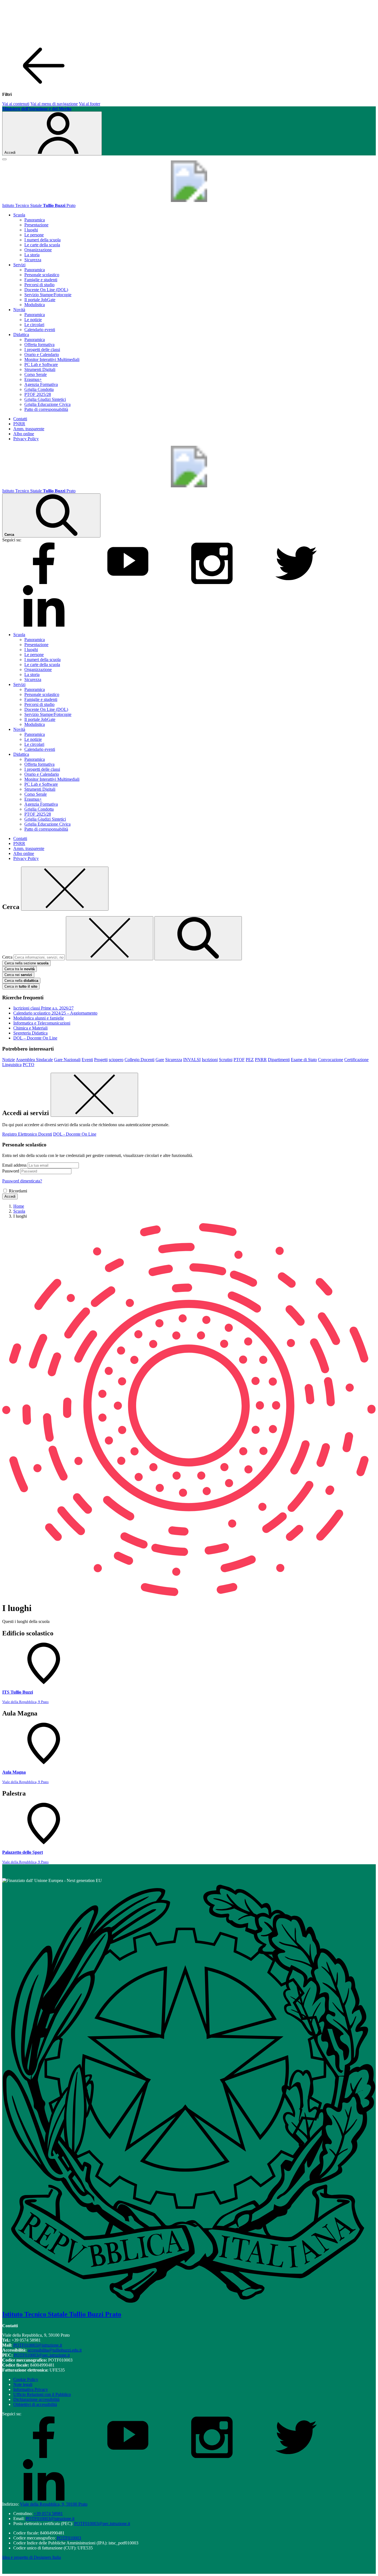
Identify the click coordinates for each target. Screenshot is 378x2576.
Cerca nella (21, 981)
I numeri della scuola (42, 240)
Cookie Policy (26, 2379)
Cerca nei (18, 975)
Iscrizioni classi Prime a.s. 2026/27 (43, 1008)
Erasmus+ (33, 379)
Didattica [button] (21, 335)
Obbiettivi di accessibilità (35, 2404)
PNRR (19, 424)
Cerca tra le (20, 969)
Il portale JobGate (40, 300)
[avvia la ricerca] (198, 938)
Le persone (34, 235)
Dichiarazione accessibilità (36, 2399)
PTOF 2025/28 (38, 394)
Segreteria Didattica (30, 1033)
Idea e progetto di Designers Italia (32, 2557)
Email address (14, 1165)
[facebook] (44, 582)
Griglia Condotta (39, 389)
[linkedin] (44, 625)
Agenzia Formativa (41, 384)
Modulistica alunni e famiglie (39, 1018)
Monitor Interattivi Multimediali (52, 359)
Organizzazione (38, 250)
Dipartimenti (279, 1060)
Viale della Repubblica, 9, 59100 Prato (54, 2504)
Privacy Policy (26, 439)
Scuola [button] (19, 215)
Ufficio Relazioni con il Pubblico (42, 2394)
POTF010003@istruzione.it (38, 2345)
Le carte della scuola (42, 245)
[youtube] (128, 582)
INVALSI (192, 1060)
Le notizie (33, 320)
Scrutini (226, 1060)
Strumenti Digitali (40, 369)
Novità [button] (19, 310)
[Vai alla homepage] (189, 200)
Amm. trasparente (29, 429)
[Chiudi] (65, 889)
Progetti (101, 1060)
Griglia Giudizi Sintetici (45, 399)
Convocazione (331, 1060)
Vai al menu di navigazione (54, 104)
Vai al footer (90, 104)
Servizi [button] (19, 265)
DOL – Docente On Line (35, 1038)
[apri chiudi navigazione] (4, 159)
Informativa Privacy (31, 2389)
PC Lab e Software (41, 364)
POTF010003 (69, 2538)
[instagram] (212, 582)
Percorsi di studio (39, 285)
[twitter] (296, 582)
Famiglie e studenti (41, 280)
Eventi (87, 1060)
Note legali (23, 2384)
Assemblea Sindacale (34, 1060)
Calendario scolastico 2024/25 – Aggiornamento (55, 1013)
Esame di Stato (304, 1060)
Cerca (7, 957)
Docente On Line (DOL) (46, 290)
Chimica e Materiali (30, 1028)
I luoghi (31, 230)
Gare (160, 1060)
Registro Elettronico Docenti (27, 1134)
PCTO (29, 1065)
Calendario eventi (40, 330)
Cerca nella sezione (26, 963)
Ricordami (18, 1191)
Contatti (20, 419)
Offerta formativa (39, 345)
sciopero (116, 1060)
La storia (32, 255)
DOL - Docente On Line (75, 1134)
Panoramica (35, 220)
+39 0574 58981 (48, 2514)
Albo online (24, 434)
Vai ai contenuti (16, 104)
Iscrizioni (210, 1060)
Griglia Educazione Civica (47, 404)
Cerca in (21, 986)
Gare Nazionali (67, 1060)
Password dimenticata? (22, 1181)
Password (11, 1171)
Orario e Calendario (42, 354)
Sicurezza (33, 260)
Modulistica (35, 305)
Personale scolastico (42, 275)
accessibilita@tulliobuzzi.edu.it (55, 2350)
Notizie (9, 1060)
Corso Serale (36, 374)
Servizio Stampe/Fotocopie (48, 295)
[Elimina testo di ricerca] (110, 938)
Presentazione (36, 225)
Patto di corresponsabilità (46, 409)
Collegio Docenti (139, 1060)
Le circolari (34, 325)
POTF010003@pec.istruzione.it (42, 2355)
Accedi (10, 1196)
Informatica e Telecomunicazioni (42, 1023)
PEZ (250, 1060)
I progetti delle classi (42, 349)
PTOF (239, 1060)
